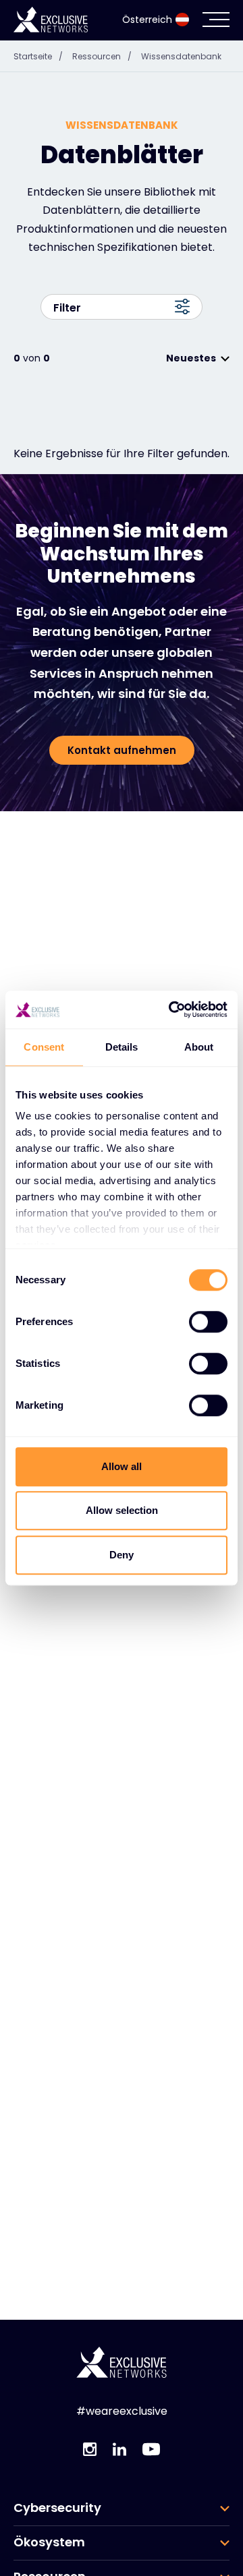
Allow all (122, 1466)
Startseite (38, 56)
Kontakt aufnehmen (122, 750)
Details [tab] (122, 1047)
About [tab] (199, 1047)
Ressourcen (102, 56)
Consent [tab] (44, 1047)
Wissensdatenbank (181, 56)
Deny (122, 1555)
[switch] (208, 1322)
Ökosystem (49, 2542)
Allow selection (122, 1510)
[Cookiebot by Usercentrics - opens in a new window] (171, 1009)
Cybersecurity (57, 2508)
